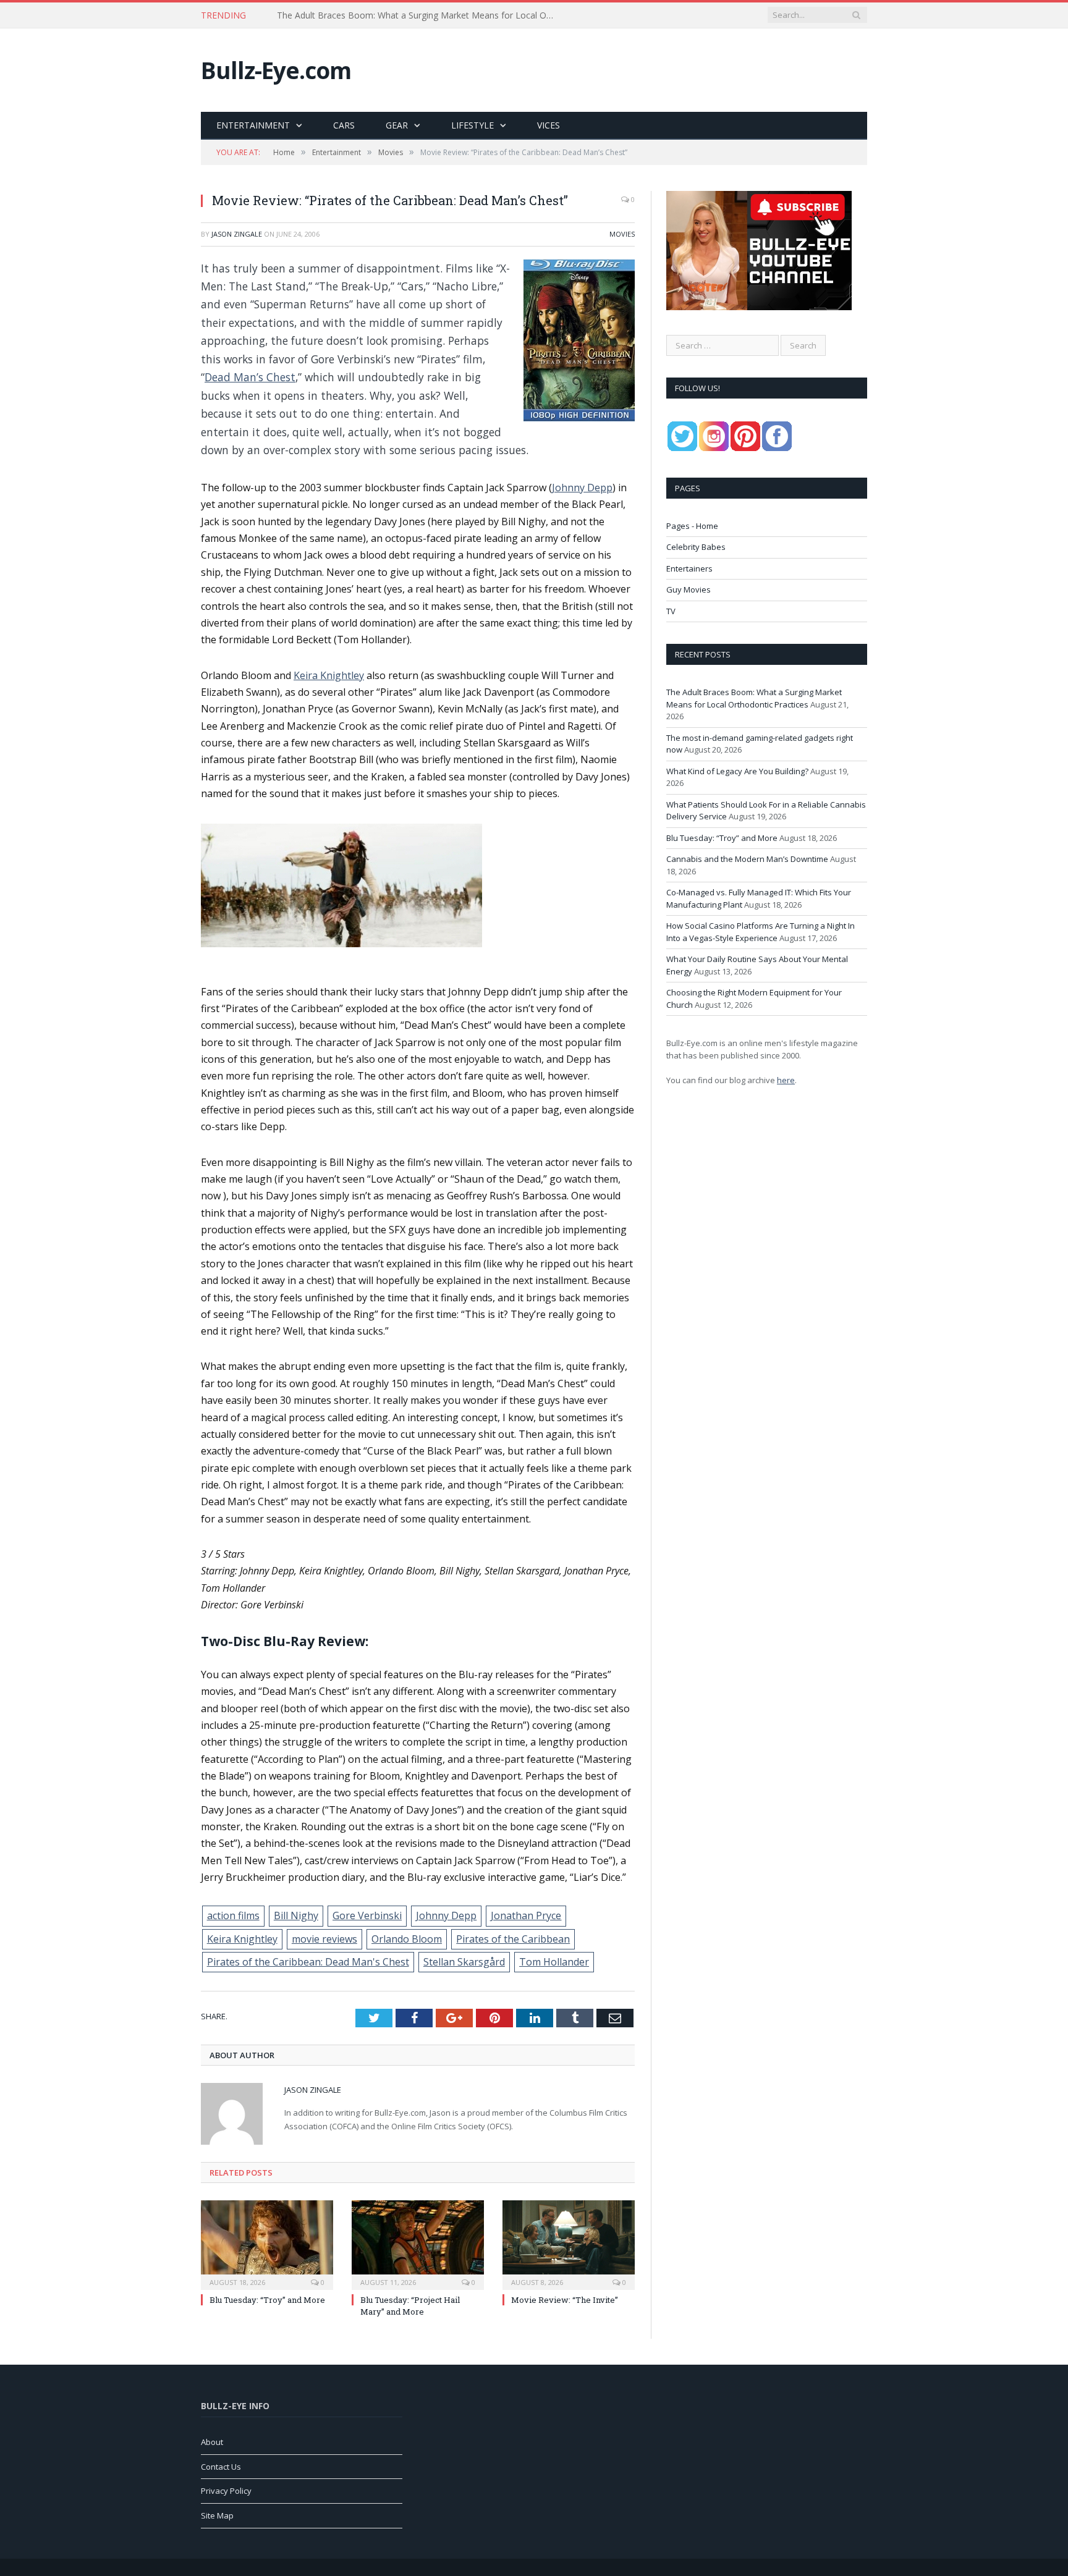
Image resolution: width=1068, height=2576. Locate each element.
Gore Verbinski (367, 1915)
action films (233, 1915)
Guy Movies (689, 589)
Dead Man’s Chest (250, 377)
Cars (344, 125)
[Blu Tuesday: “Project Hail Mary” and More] (418, 2244)
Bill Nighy (296, 1915)
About (212, 2442)
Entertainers (689, 568)
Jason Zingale (237, 234)
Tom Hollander (554, 1962)
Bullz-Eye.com (276, 70)
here (786, 1080)
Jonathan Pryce (526, 1915)
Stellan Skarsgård (464, 1962)
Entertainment (253, 125)
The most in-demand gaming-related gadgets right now (388, 15)
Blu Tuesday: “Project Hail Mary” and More (410, 2305)
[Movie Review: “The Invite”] (569, 2244)
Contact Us (221, 2467)
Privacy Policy (226, 2491)
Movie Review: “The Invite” (565, 2300)
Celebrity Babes (696, 547)
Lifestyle (473, 125)
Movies (622, 234)
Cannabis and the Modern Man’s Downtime (747, 859)
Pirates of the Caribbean (513, 1939)
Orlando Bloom (407, 1939)
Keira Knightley (329, 675)
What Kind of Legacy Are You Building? (737, 771)
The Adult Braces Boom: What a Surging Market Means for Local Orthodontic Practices (754, 698)
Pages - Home (692, 526)
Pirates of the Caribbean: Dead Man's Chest (308, 1962)
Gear (397, 125)
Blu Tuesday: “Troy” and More (267, 2300)
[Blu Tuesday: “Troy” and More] (267, 2244)
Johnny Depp (582, 488)
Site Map (217, 2515)
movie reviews (324, 1939)
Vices (549, 125)
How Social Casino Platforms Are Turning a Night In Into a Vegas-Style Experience (761, 932)
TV (671, 611)
